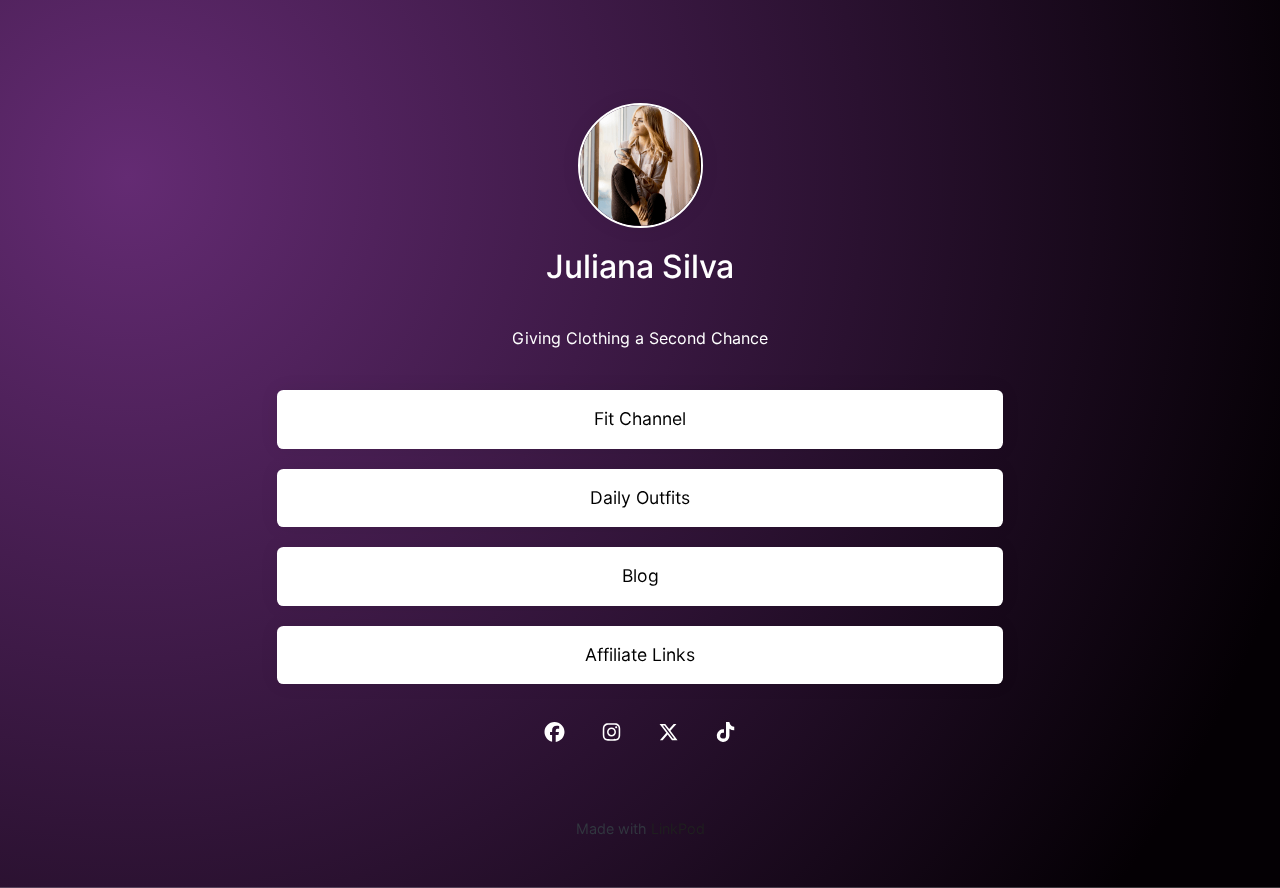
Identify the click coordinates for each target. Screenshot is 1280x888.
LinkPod (678, 828)
